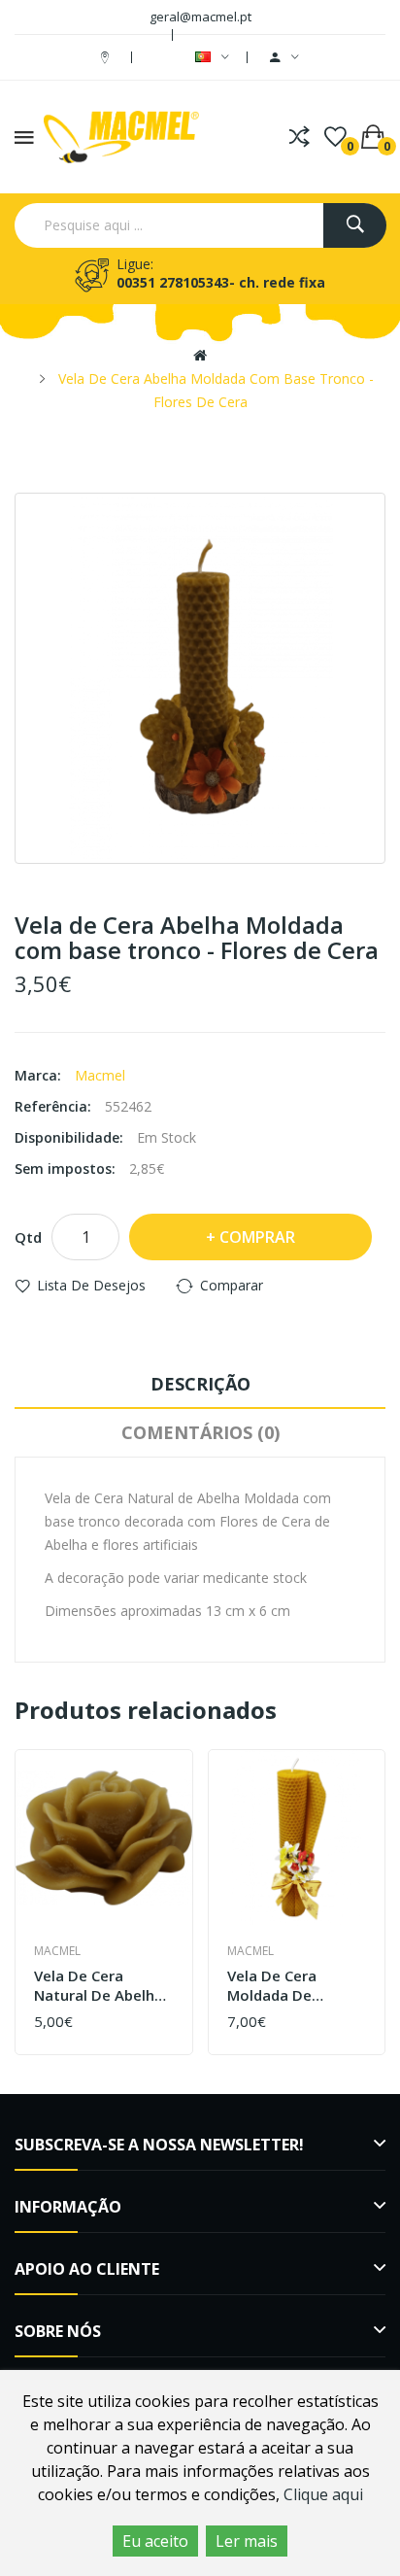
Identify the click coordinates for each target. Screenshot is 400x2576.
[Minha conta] (284, 57)
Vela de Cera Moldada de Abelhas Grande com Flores (283, 1986)
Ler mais (247, 2541)
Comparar (232, 1285)
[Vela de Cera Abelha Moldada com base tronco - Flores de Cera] (200, 678)
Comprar (257, 1237)
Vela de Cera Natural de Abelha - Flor (103, 1986)
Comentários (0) (200, 1432)
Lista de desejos (91, 1285)
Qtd (28, 1237)
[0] (335, 137)
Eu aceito (155, 2541)
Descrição (200, 1384)
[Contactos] (107, 57)
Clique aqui (323, 2494)
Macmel (100, 1075)
